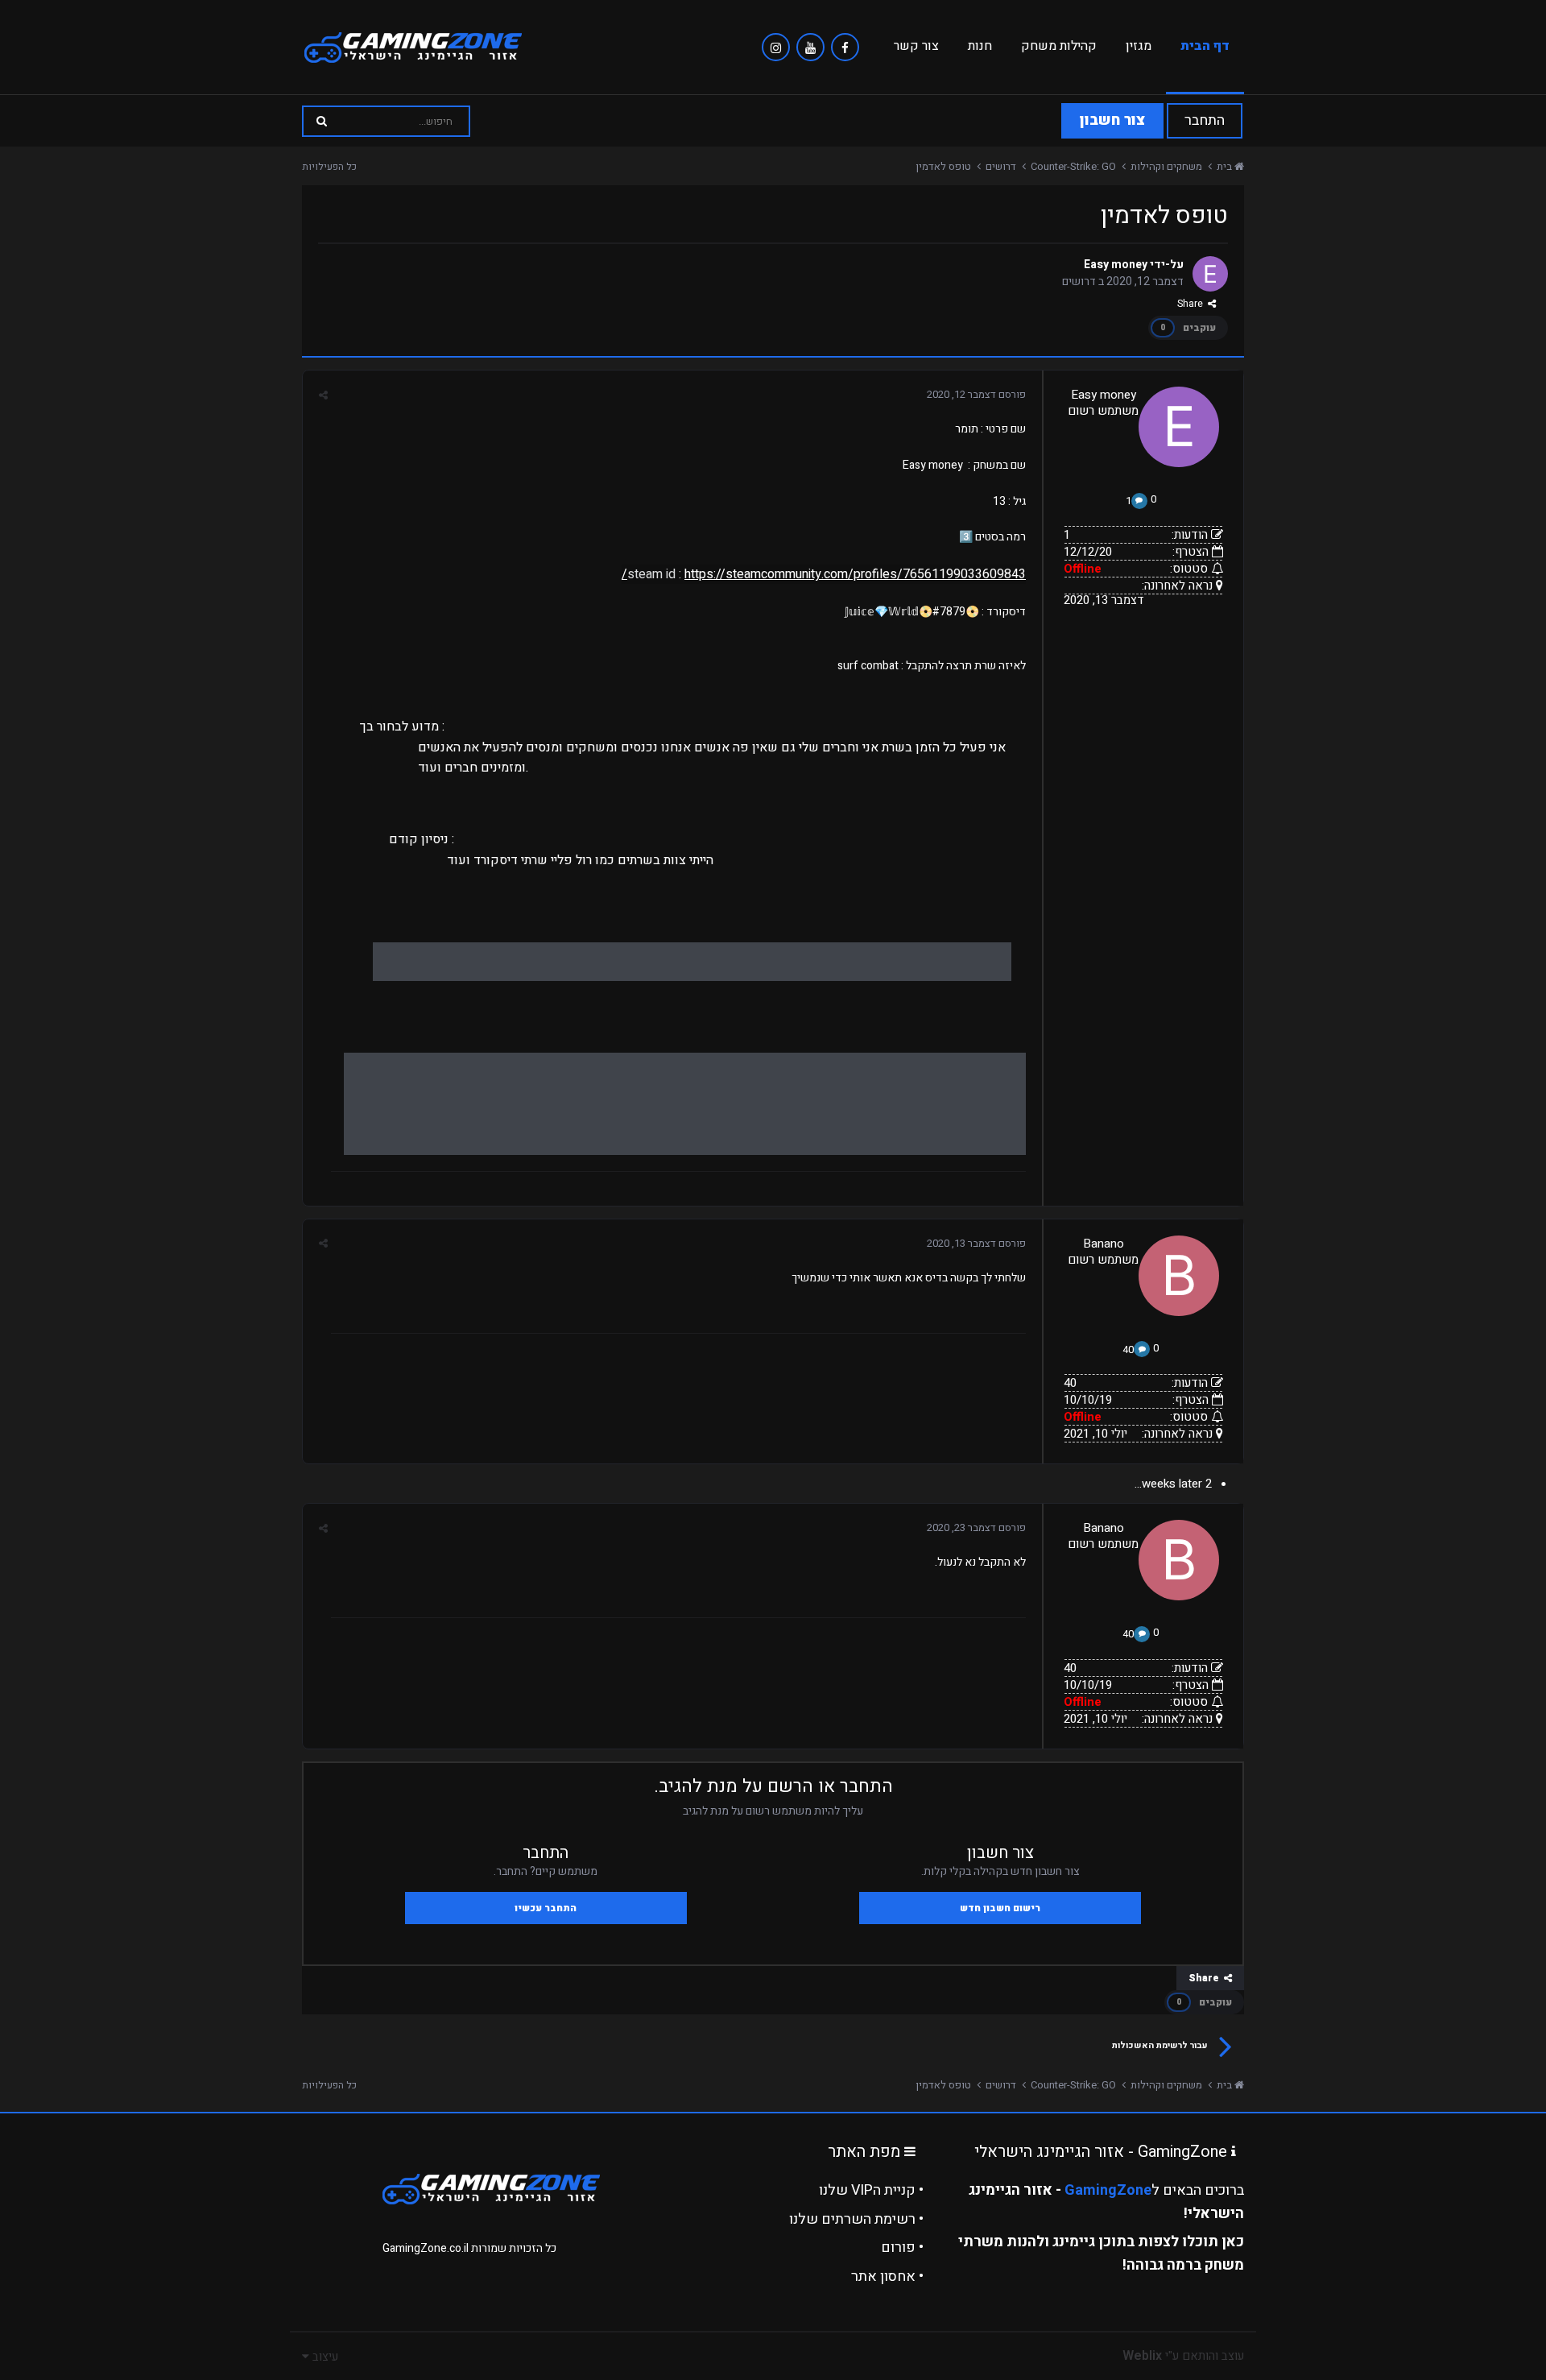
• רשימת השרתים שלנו (856, 2219)
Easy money (1116, 265)
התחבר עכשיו (546, 1908)
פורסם (976, 394)
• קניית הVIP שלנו (871, 2190)
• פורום (902, 2248)
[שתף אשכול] (323, 395)
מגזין (1139, 46)
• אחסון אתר (887, 2277)
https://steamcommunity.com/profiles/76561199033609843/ (824, 574)
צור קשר (916, 46)
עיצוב (324, 2357)
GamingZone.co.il (426, 2248)
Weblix (1142, 2356)
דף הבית (1205, 46)
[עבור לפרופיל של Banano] (1179, 1276)
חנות (980, 46)
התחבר (1205, 120)
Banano (1104, 1244)
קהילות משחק (1059, 46)
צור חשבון (1112, 120)
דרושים (1079, 281)
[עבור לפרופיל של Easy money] (1210, 274)
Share (1193, 304)
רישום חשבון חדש (1000, 1908)
